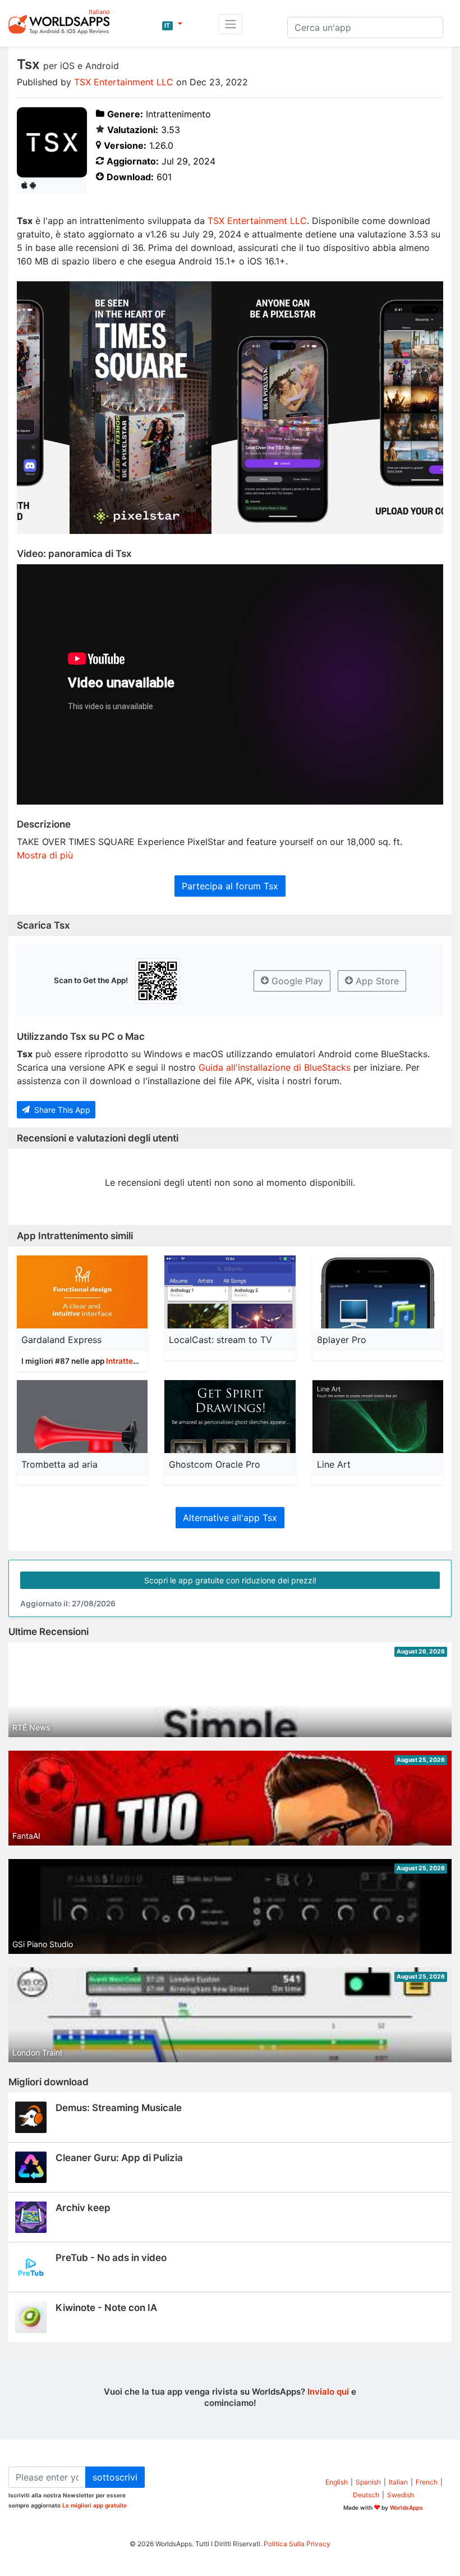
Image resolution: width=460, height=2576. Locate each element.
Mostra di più (45, 855)
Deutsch (366, 2495)
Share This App (61, 1110)
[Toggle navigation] (231, 24)
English (337, 2482)
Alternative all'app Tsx (230, 1518)
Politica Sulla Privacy (297, 2544)
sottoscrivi (115, 2477)
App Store (376, 981)
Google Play (296, 981)
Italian (398, 2482)
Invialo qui (328, 2392)
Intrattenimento (134, 1361)
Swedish (401, 2495)
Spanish (368, 2482)
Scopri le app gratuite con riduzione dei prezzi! (230, 1580)
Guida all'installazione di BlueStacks (275, 1067)
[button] (172, 24)
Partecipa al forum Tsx (230, 886)
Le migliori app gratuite (95, 2505)
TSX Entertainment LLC (124, 82)
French (427, 2482)
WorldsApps (406, 2508)
